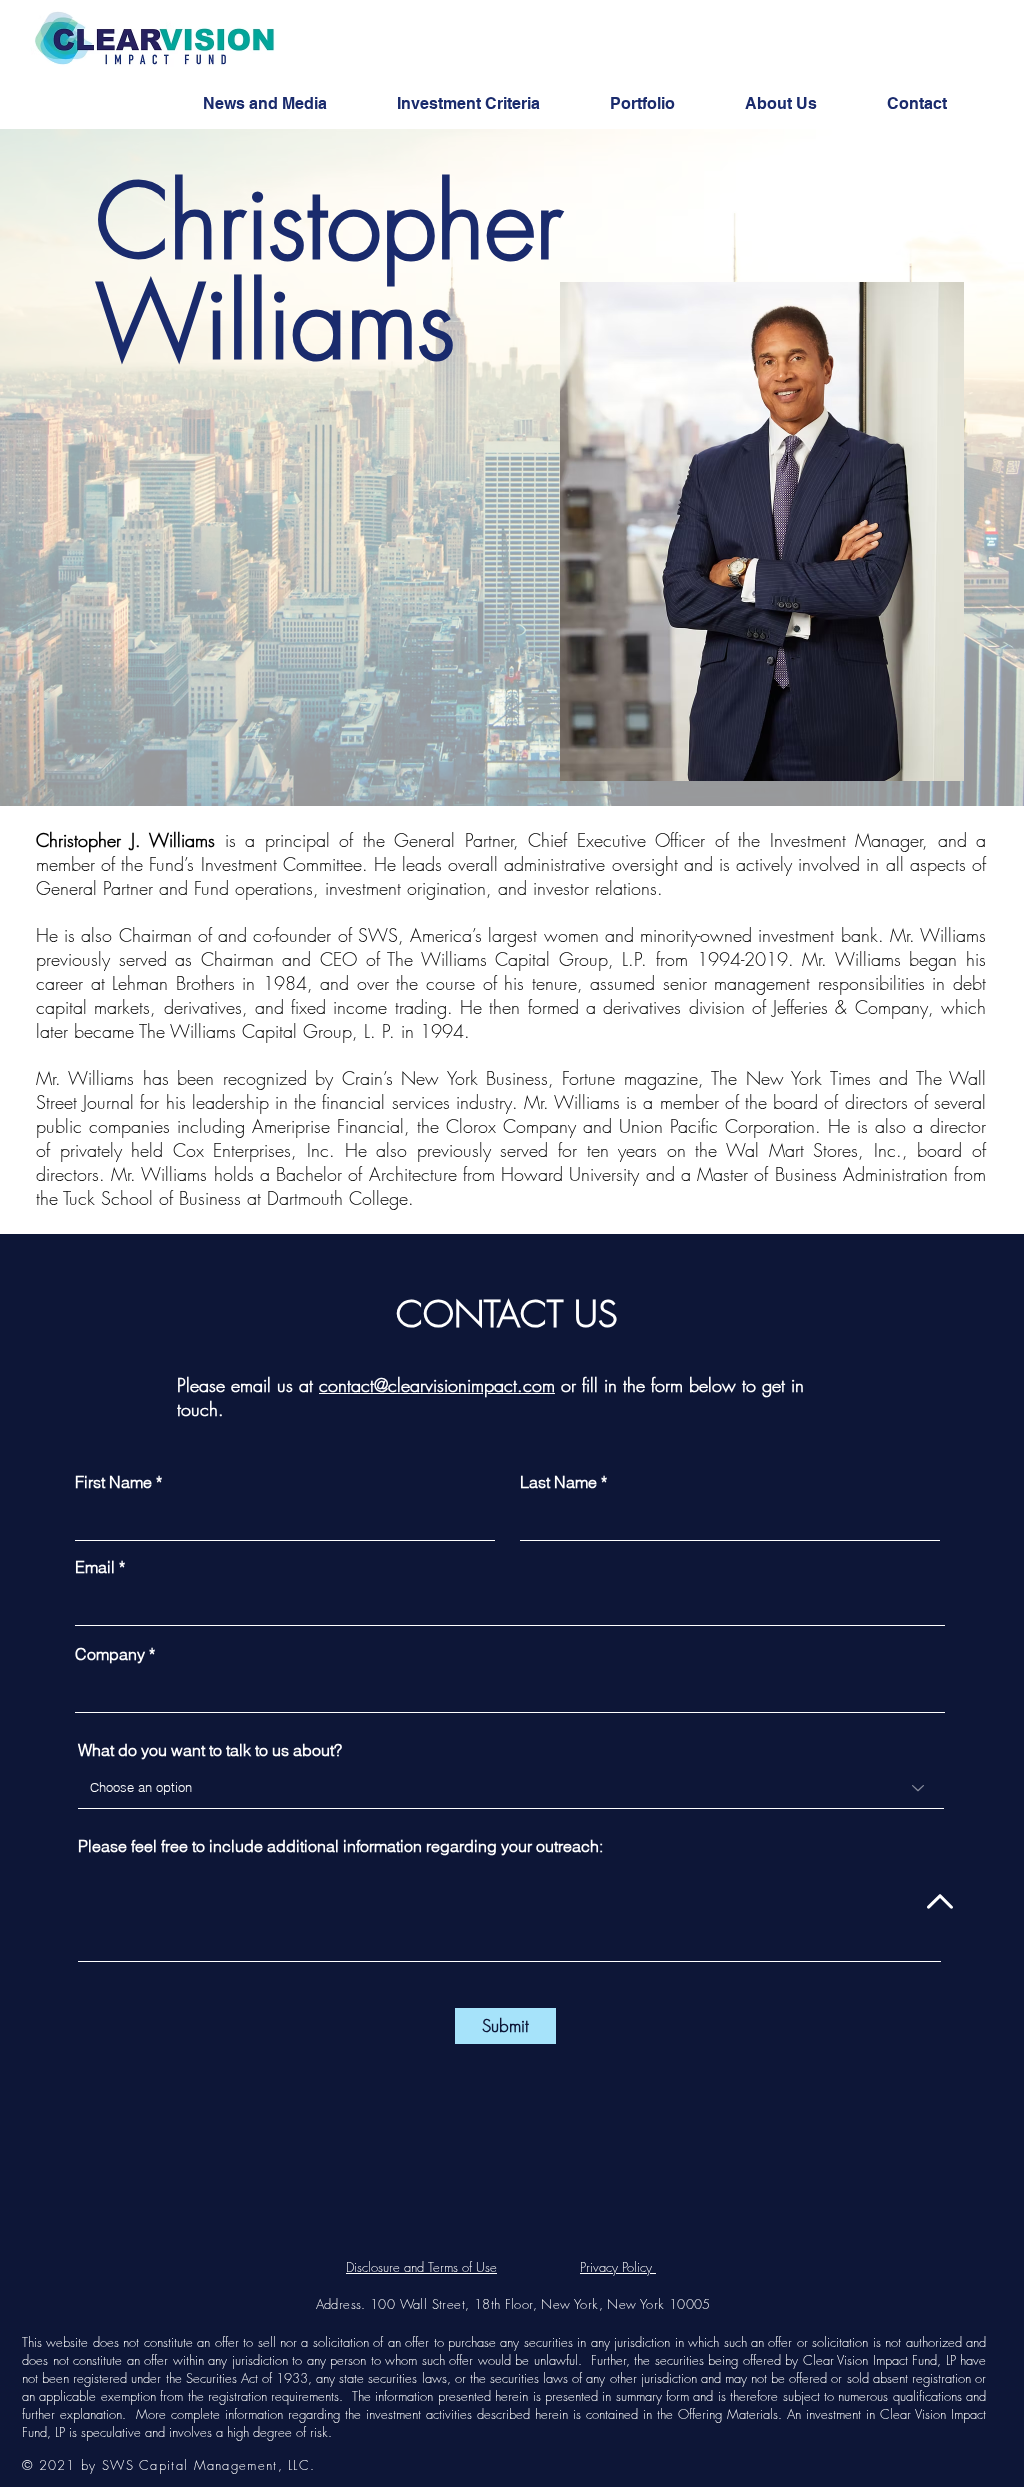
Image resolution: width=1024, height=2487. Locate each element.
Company (110, 1654)
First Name (113, 1482)
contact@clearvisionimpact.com (437, 1385)
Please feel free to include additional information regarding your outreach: (340, 1846)
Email (95, 1567)
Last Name (558, 1482)
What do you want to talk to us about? (210, 1750)
